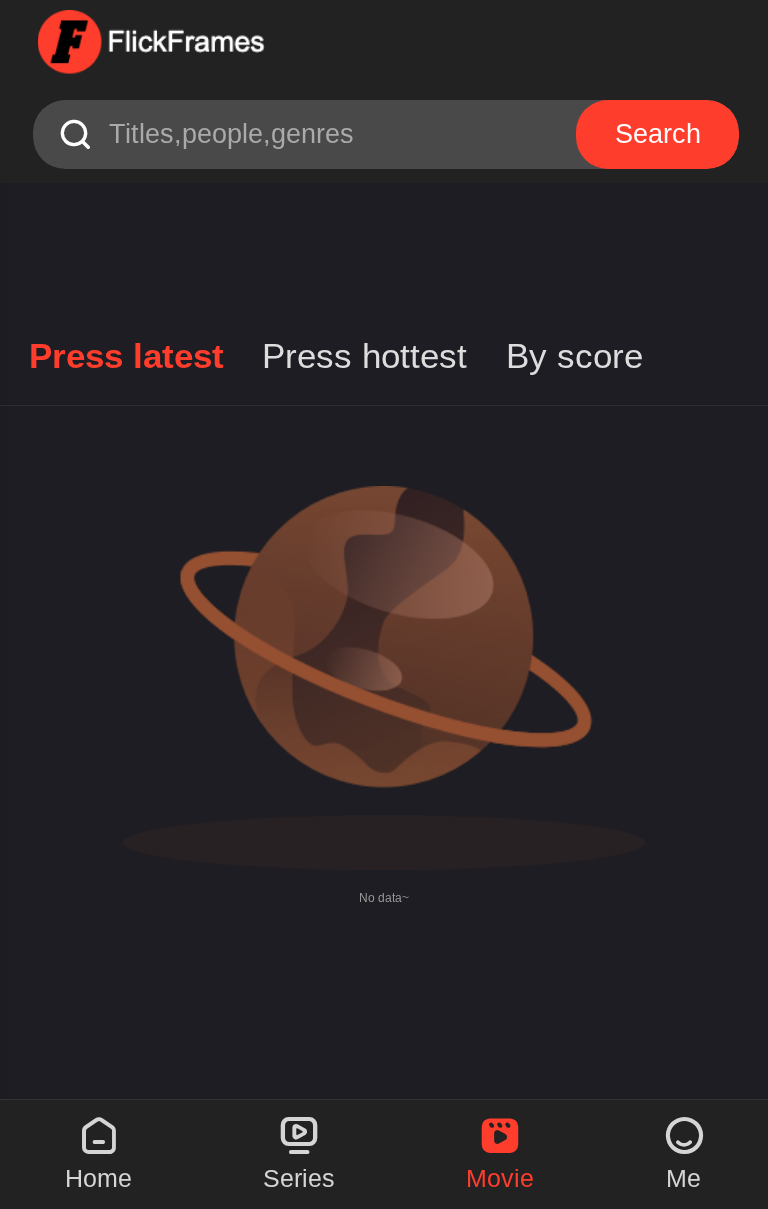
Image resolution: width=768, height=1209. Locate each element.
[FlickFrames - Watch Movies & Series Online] (153, 43)
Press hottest (364, 356)
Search (658, 134)
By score (574, 356)
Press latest (126, 356)
